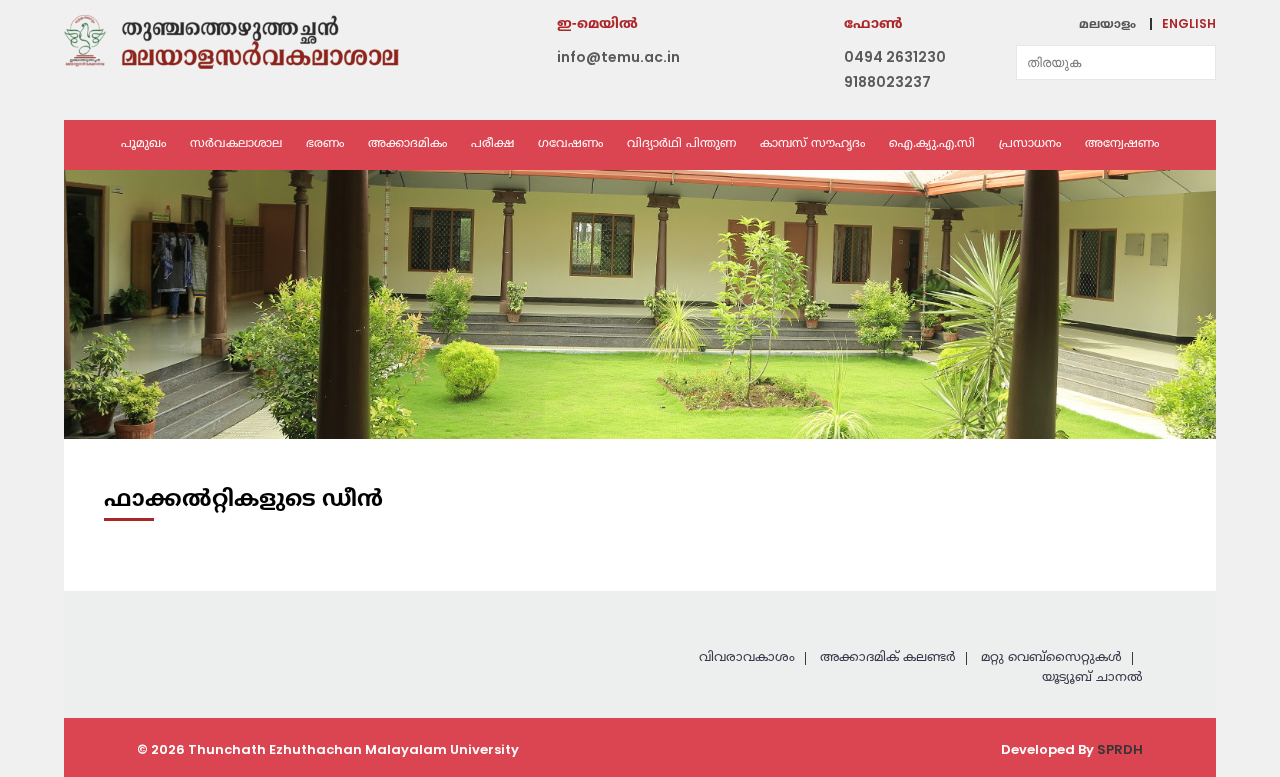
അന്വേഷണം (1122, 144)
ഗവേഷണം (570, 144)
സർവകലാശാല (236, 144)
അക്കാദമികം (407, 144)
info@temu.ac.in (618, 57)
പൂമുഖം (143, 144)
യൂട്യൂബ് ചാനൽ (1092, 678)
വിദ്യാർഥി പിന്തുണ (681, 144)
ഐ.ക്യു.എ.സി (932, 144)
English (1189, 23)
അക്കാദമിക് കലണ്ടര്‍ (888, 658)
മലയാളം (1107, 25)
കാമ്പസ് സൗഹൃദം (812, 144)
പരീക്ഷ (492, 144)
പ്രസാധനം (1030, 144)
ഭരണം (325, 144)
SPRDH (1120, 749)
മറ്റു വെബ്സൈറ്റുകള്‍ (1051, 658)
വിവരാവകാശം (747, 658)
